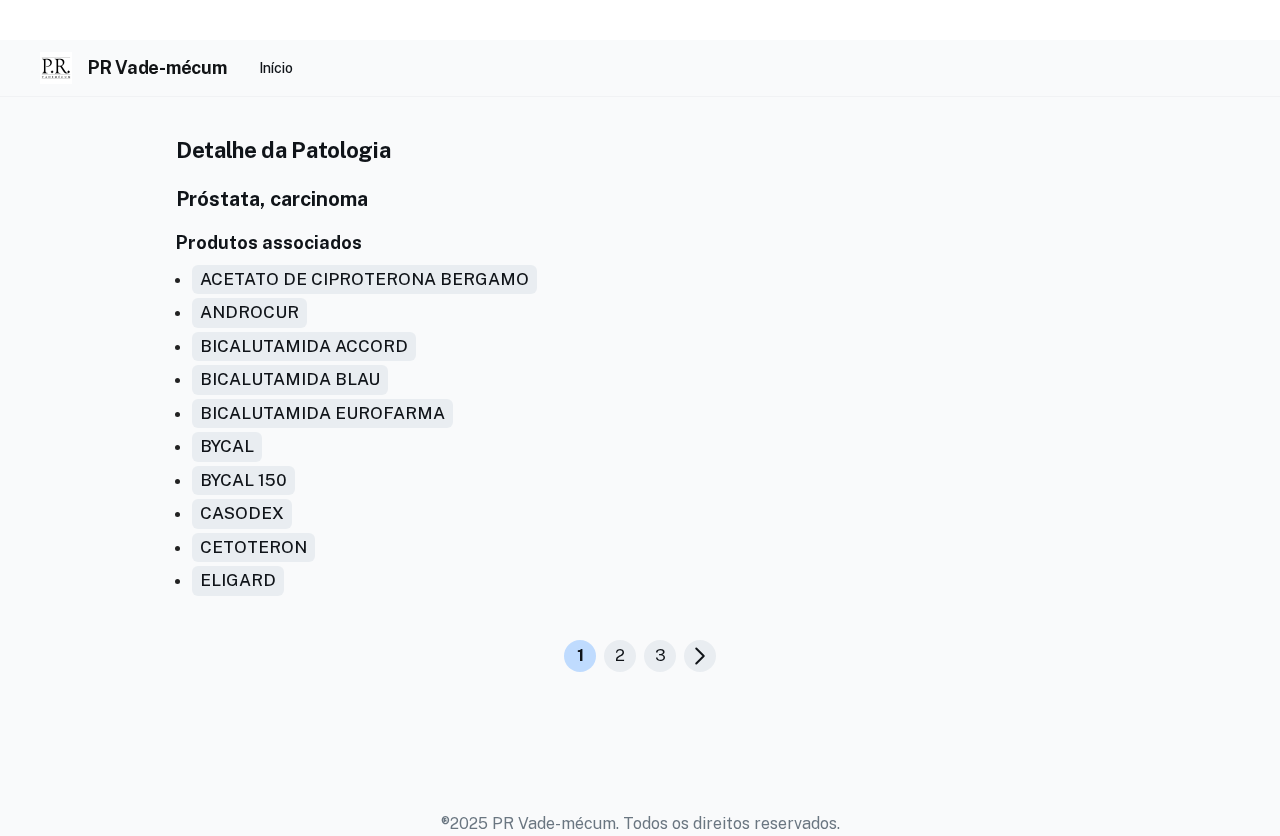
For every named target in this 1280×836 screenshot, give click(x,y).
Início (276, 68)
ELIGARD (238, 580)
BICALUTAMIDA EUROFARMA (322, 413)
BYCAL (227, 446)
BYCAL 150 (243, 480)
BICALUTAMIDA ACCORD (304, 346)
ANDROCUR (249, 312)
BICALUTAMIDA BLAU (290, 379)
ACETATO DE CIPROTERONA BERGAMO (364, 279)
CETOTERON (253, 547)
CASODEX (242, 513)
